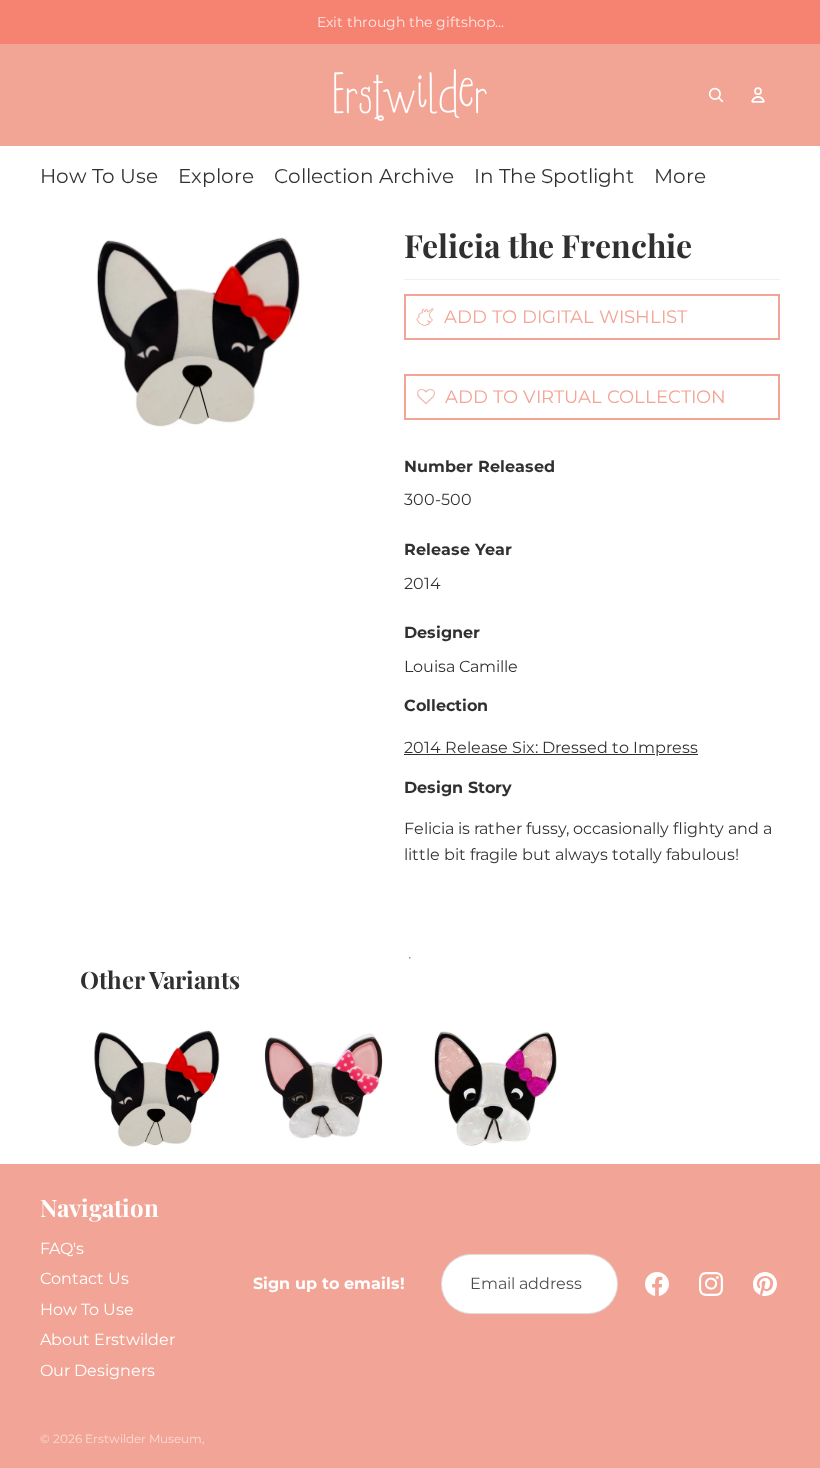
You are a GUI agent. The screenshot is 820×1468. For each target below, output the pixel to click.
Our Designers (97, 1370)
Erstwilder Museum (143, 1438)
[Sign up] (588, 1284)
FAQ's (62, 1248)
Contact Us (84, 1278)
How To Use (87, 1309)
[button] (566, 396)
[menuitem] (99, 176)
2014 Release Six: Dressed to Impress (551, 747)
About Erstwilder (107, 1339)
